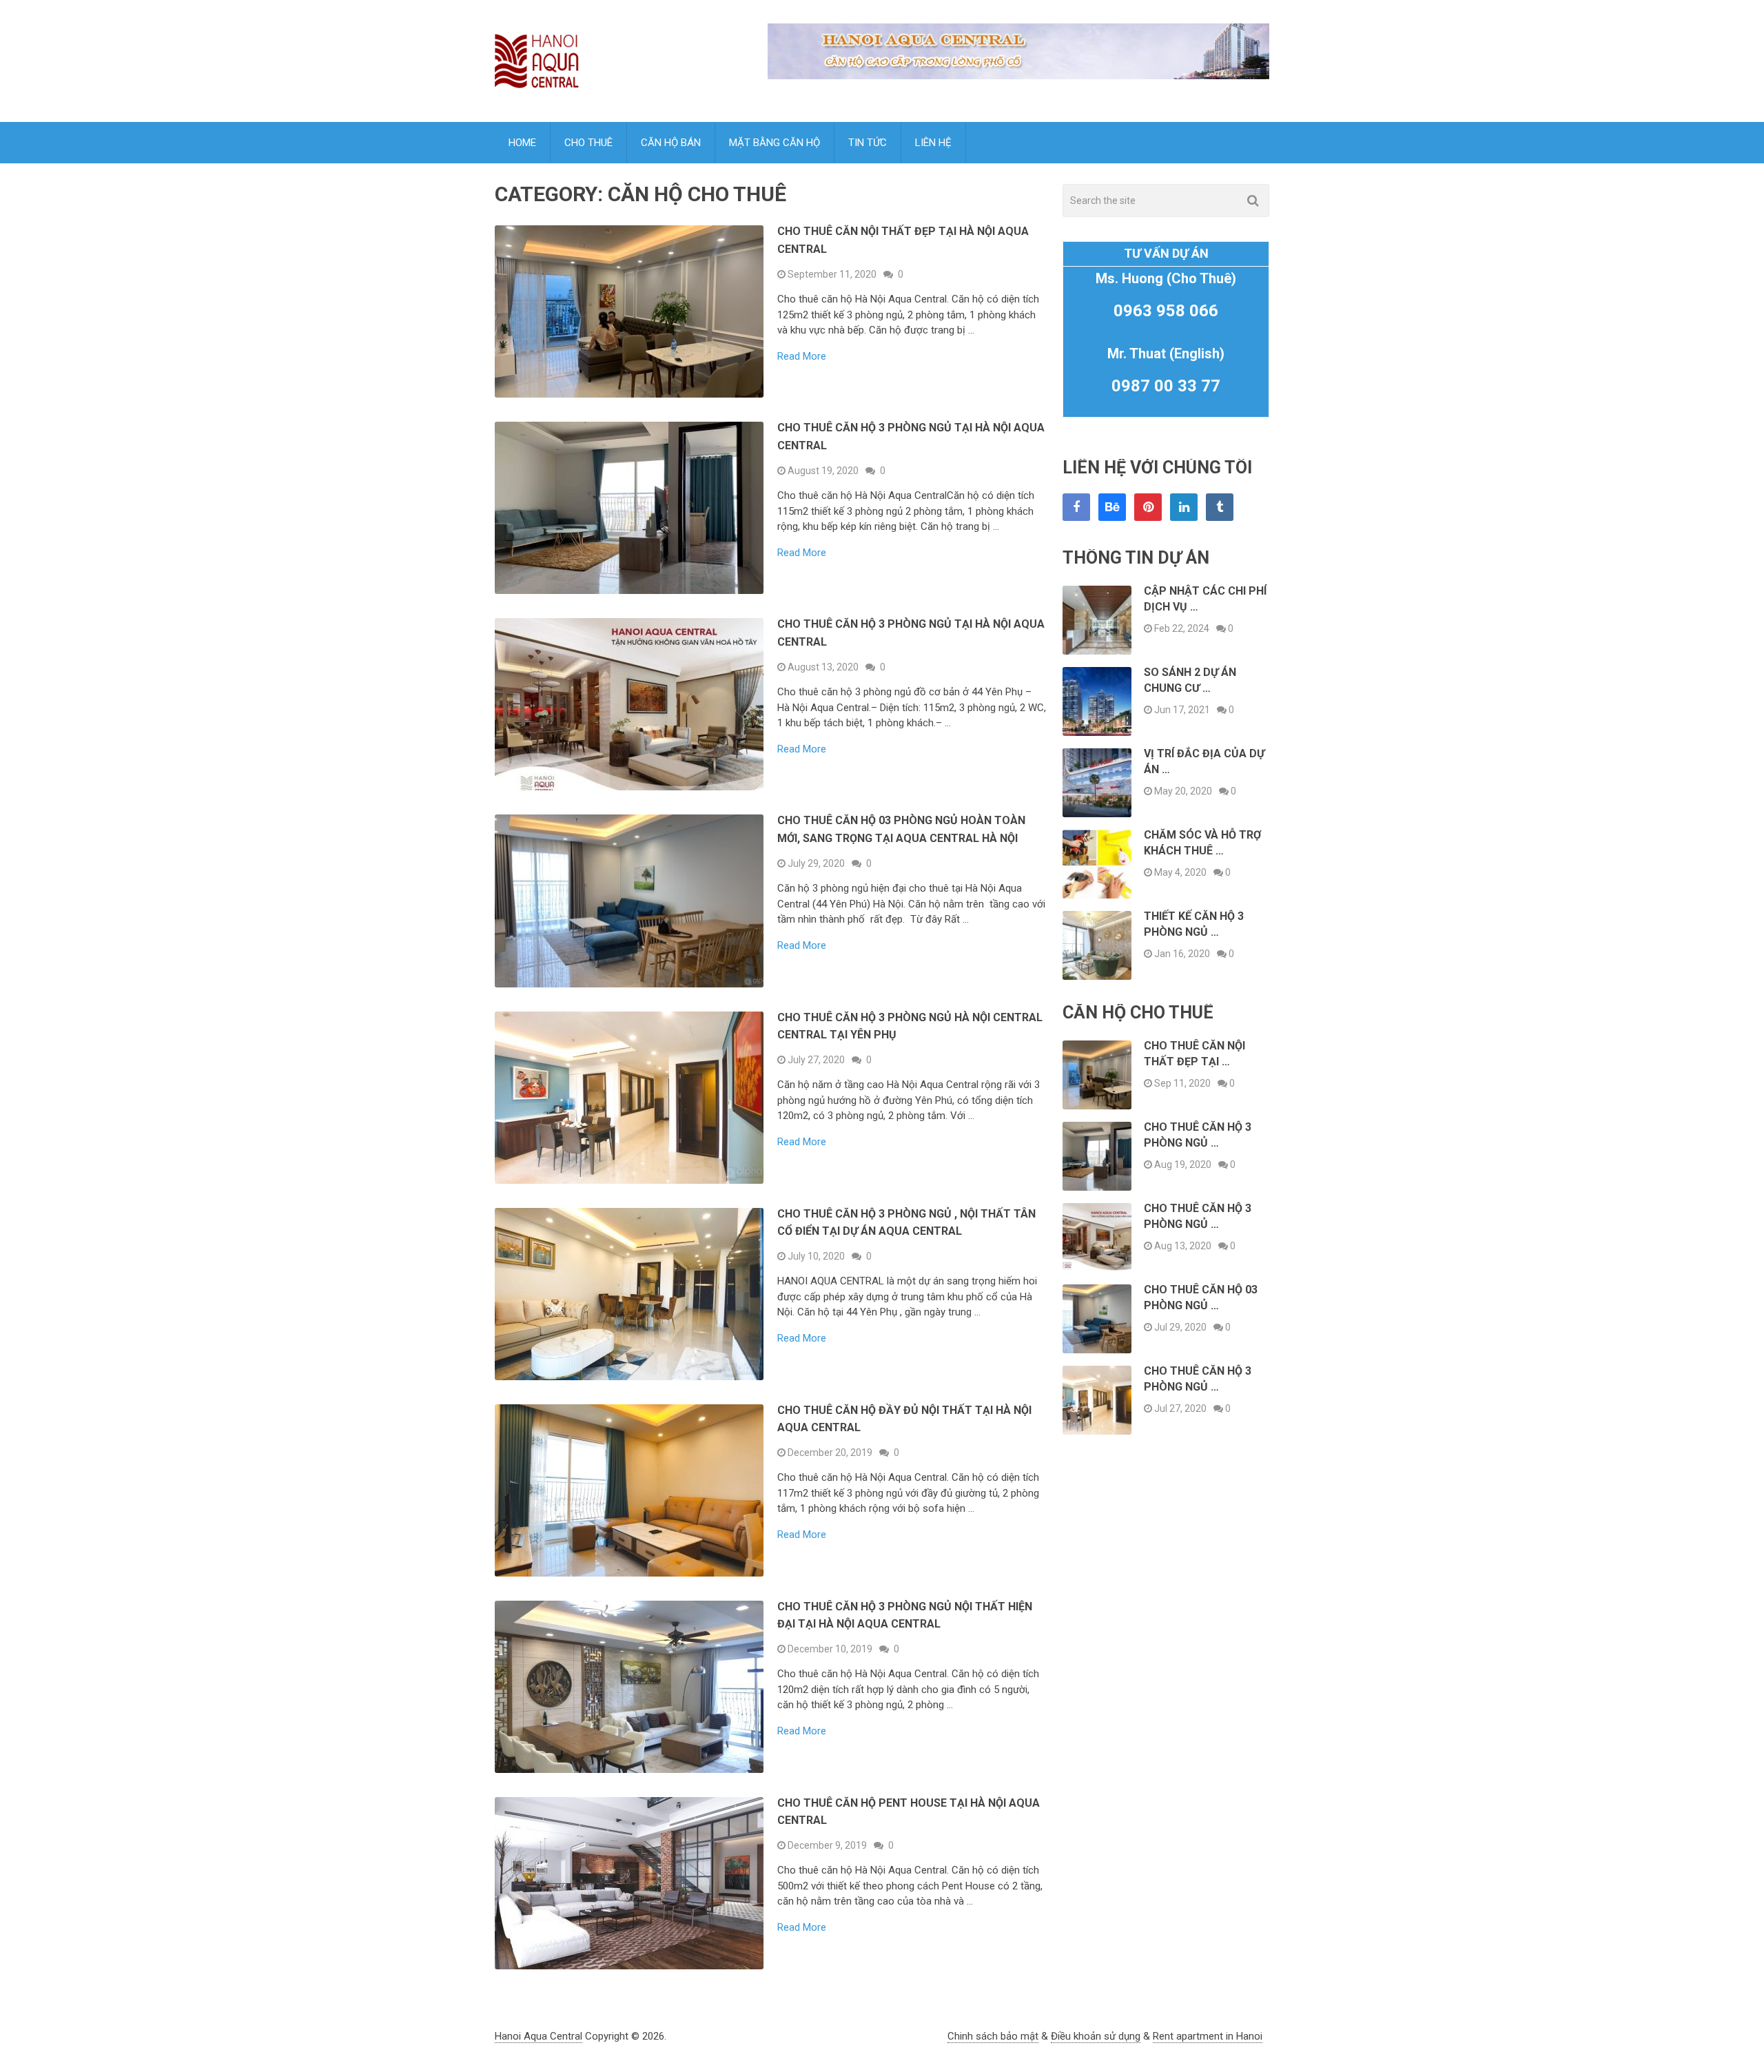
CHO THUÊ (588, 143)
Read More (802, 357)
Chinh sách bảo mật (993, 2036)
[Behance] (1112, 507)
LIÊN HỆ (933, 143)
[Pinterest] (1148, 507)
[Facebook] (1076, 507)
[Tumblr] (1220, 507)
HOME (522, 143)
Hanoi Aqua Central (539, 2036)
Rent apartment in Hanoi (1208, 2036)
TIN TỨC (868, 143)
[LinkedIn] (1184, 507)
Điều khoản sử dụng (1096, 2036)
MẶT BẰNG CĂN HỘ (775, 143)
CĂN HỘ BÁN (671, 143)
